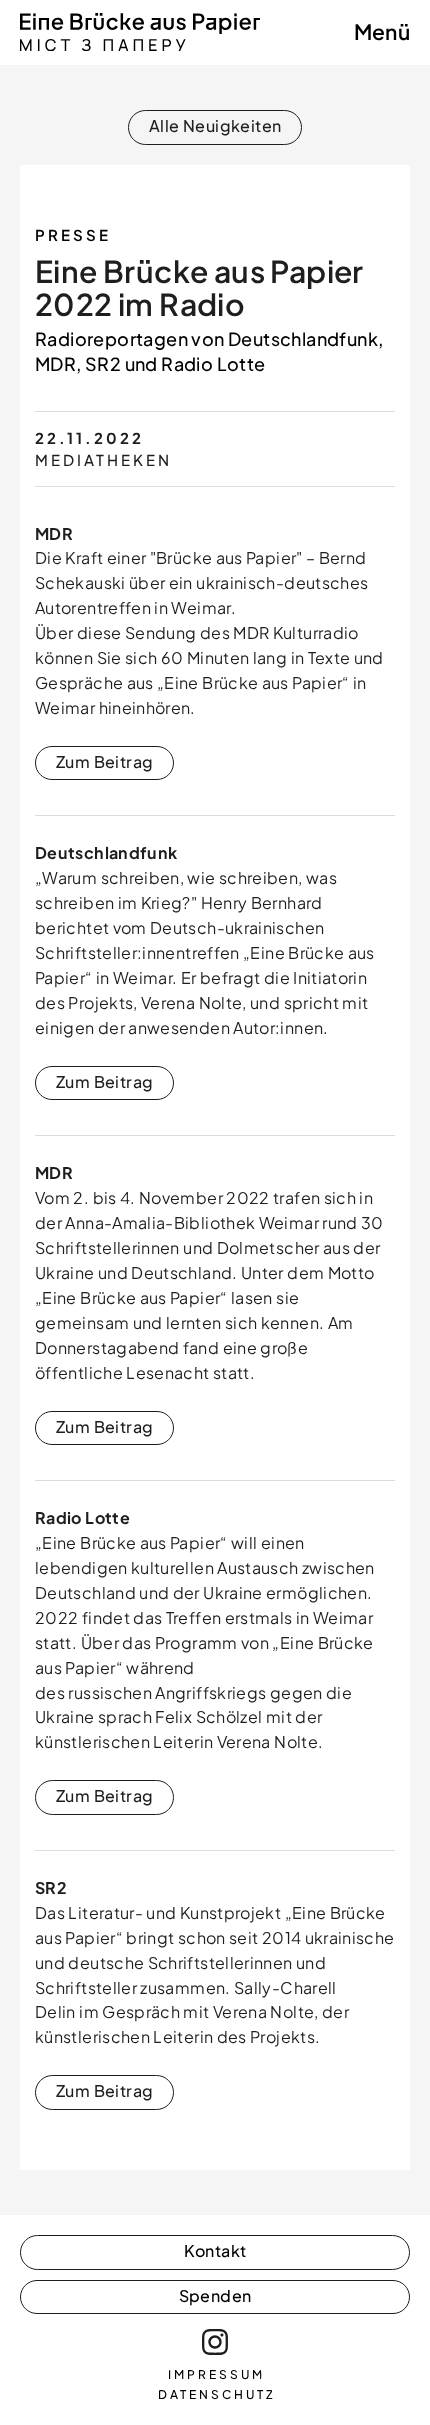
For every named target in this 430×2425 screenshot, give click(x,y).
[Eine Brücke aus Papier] (140, 46)
